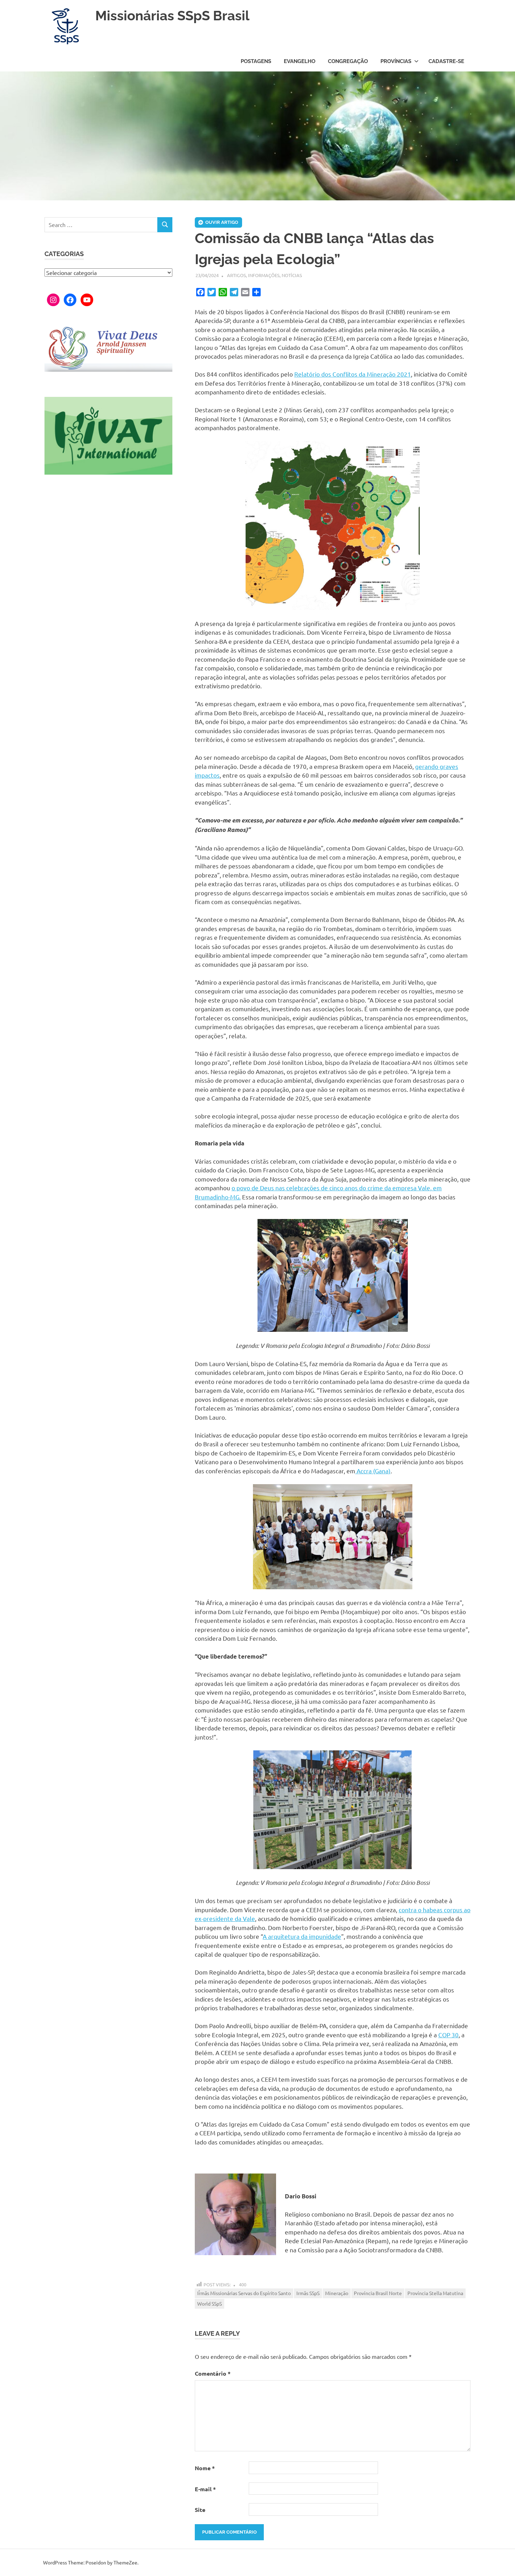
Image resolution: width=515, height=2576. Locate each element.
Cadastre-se (446, 61)
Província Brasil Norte (378, 2293)
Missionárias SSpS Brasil (172, 16)
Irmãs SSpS (308, 2293)
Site (200, 2510)
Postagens (256, 61)
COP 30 (448, 2035)
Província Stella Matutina (435, 2293)
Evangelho (300, 61)
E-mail (205, 2489)
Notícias (292, 275)
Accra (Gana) (373, 1471)
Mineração (337, 2293)
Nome (205, 2468)
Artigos (236, 275)
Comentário (213, 2373)
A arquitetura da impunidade (302, 1936)
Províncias (396, 61)
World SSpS (210, 2303)
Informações (264, 275)
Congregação (348, 61)
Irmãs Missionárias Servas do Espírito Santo (244, 2293)
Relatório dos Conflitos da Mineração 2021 (353, 374)
